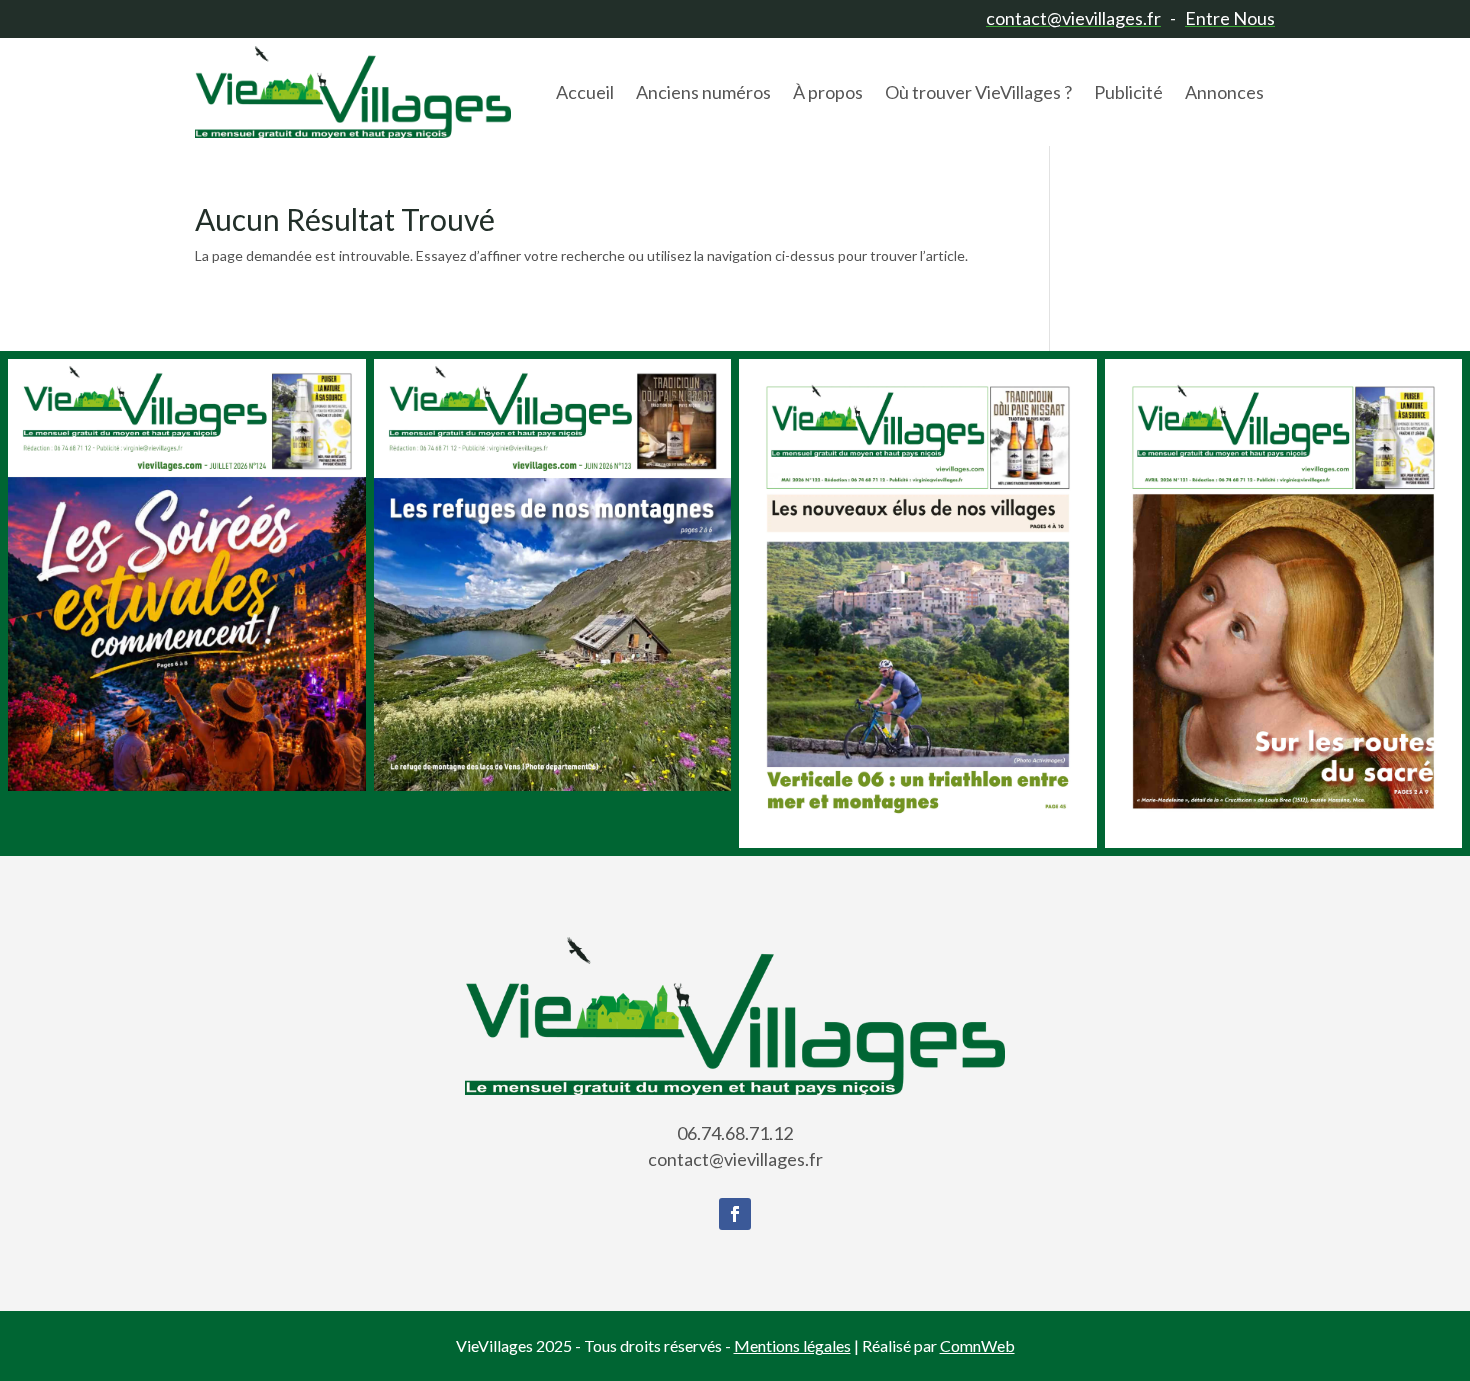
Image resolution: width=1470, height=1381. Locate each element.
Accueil (585, 92)
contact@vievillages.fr (1073, 18)
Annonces (1224, 92)
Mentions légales (792, 1345)
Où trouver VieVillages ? (978, 92)
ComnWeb (977, 1345)
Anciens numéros (703, 92)
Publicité (1128, 92)
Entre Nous (1230, 18)
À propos (828, 92)
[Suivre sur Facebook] (735, 1214)
